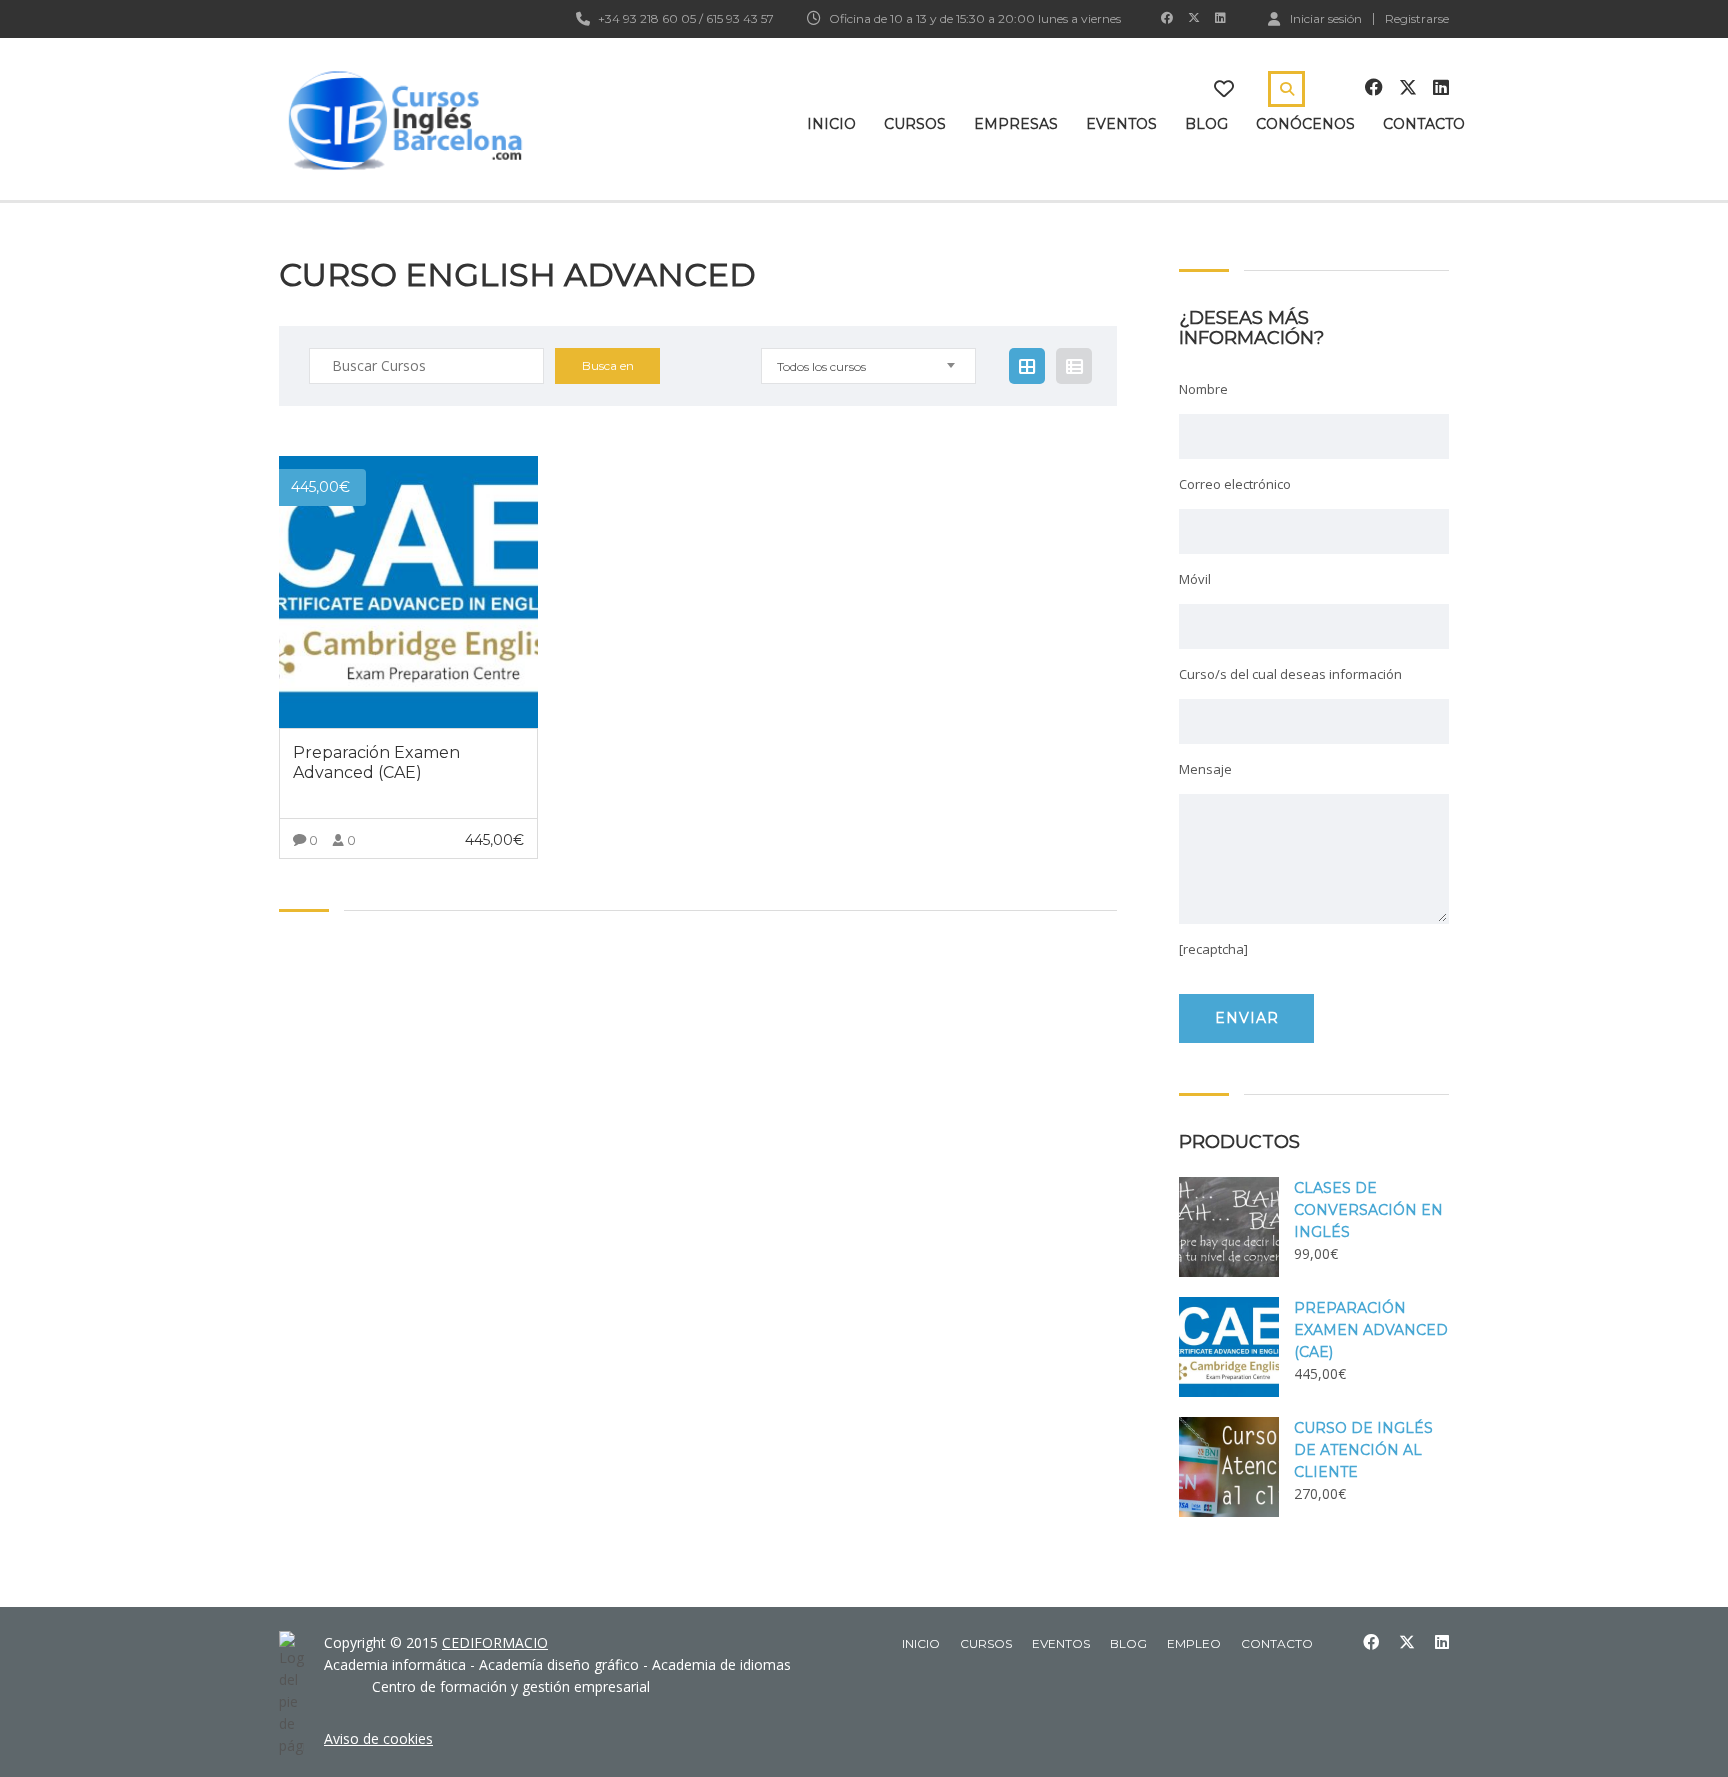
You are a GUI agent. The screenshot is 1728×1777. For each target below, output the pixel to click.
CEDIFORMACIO (495, 1642)
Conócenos (1305, 124)
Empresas (1016, 124)
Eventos (1121, 124)
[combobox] (868, 366)
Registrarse (1417, 19)
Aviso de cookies (378, 1738)
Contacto (1424, 124)
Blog (1206, 124)
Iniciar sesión (1326, 18)
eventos (1061, 1643)
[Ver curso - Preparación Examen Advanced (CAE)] (408, 592)
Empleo (1194, 1643)
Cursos (915, 124)
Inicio (831, 124)
